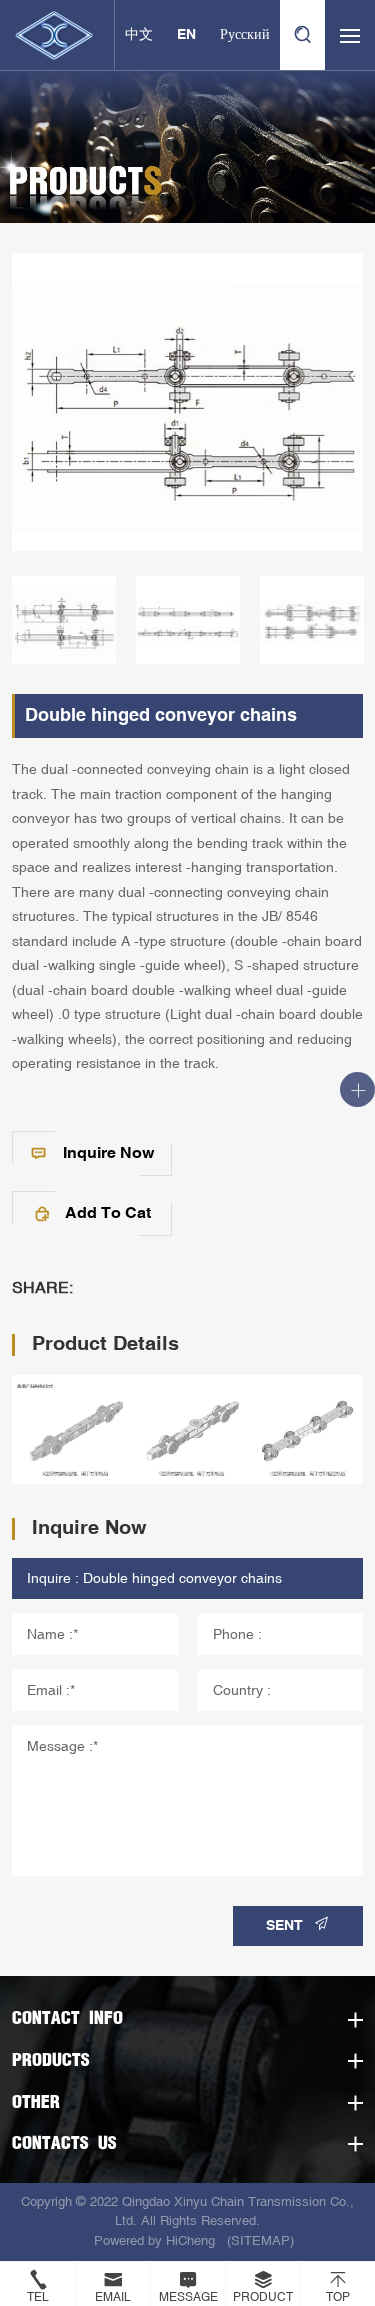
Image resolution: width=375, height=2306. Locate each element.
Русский (245, 35)
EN (186, 35)
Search (302, 35)
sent (284, 1926)
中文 (139, 35)
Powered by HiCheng (154, 2241)
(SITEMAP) (260, 2241)
